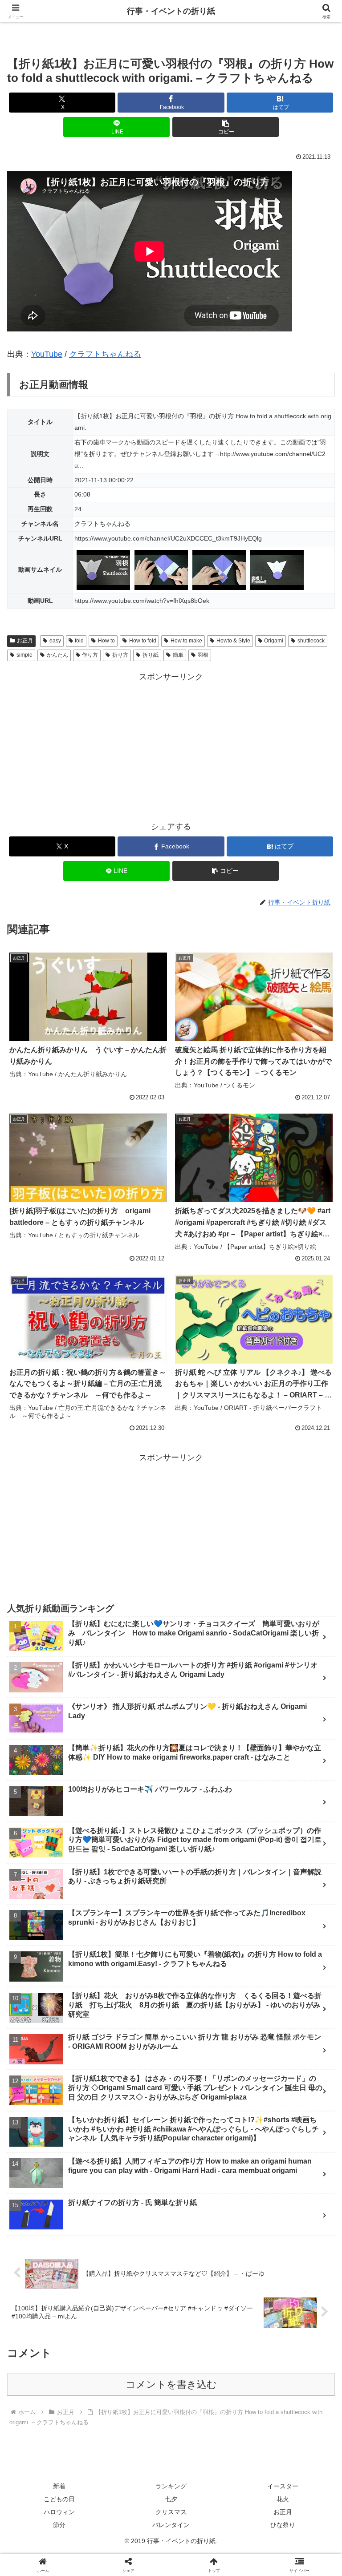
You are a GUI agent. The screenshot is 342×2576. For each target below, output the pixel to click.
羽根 (203, 655)
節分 (59, 2525)
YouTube (47, 354)
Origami (274, 641)
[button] (226, 127)
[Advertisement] (171, 746)
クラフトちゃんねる (105, 354)
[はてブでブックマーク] (133, 2378)
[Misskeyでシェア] (285, 2353)
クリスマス (171, 2512)
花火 (283, 2499)
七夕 (171, 2499)
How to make (186, 641)
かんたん (57, 655)
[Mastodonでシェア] (133, 2353)
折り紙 (151, 655)
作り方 (90, 655)
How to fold (143, 641)
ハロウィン (59, 2512)
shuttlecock (311, 641)
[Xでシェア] (57, 2353)
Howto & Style (233, 641)
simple (24, 655)
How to (106, 641)
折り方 (120, 655)
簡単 (178, 655)
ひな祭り (283, 2525)
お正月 (25, 641)
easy (55, 641)
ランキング (171, 2486)
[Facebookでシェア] (57, 2378)
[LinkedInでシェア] (171, 2402)
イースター (283, 2486)
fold (79, 641)
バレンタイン (171, 2525)
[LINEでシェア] (285, 2378)
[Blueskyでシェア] (209, 2353)
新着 (59, 2486)
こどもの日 (59, 2499)
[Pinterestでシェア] (95, 2402)
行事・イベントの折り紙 (171, 11)
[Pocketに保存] (209, 2378)
